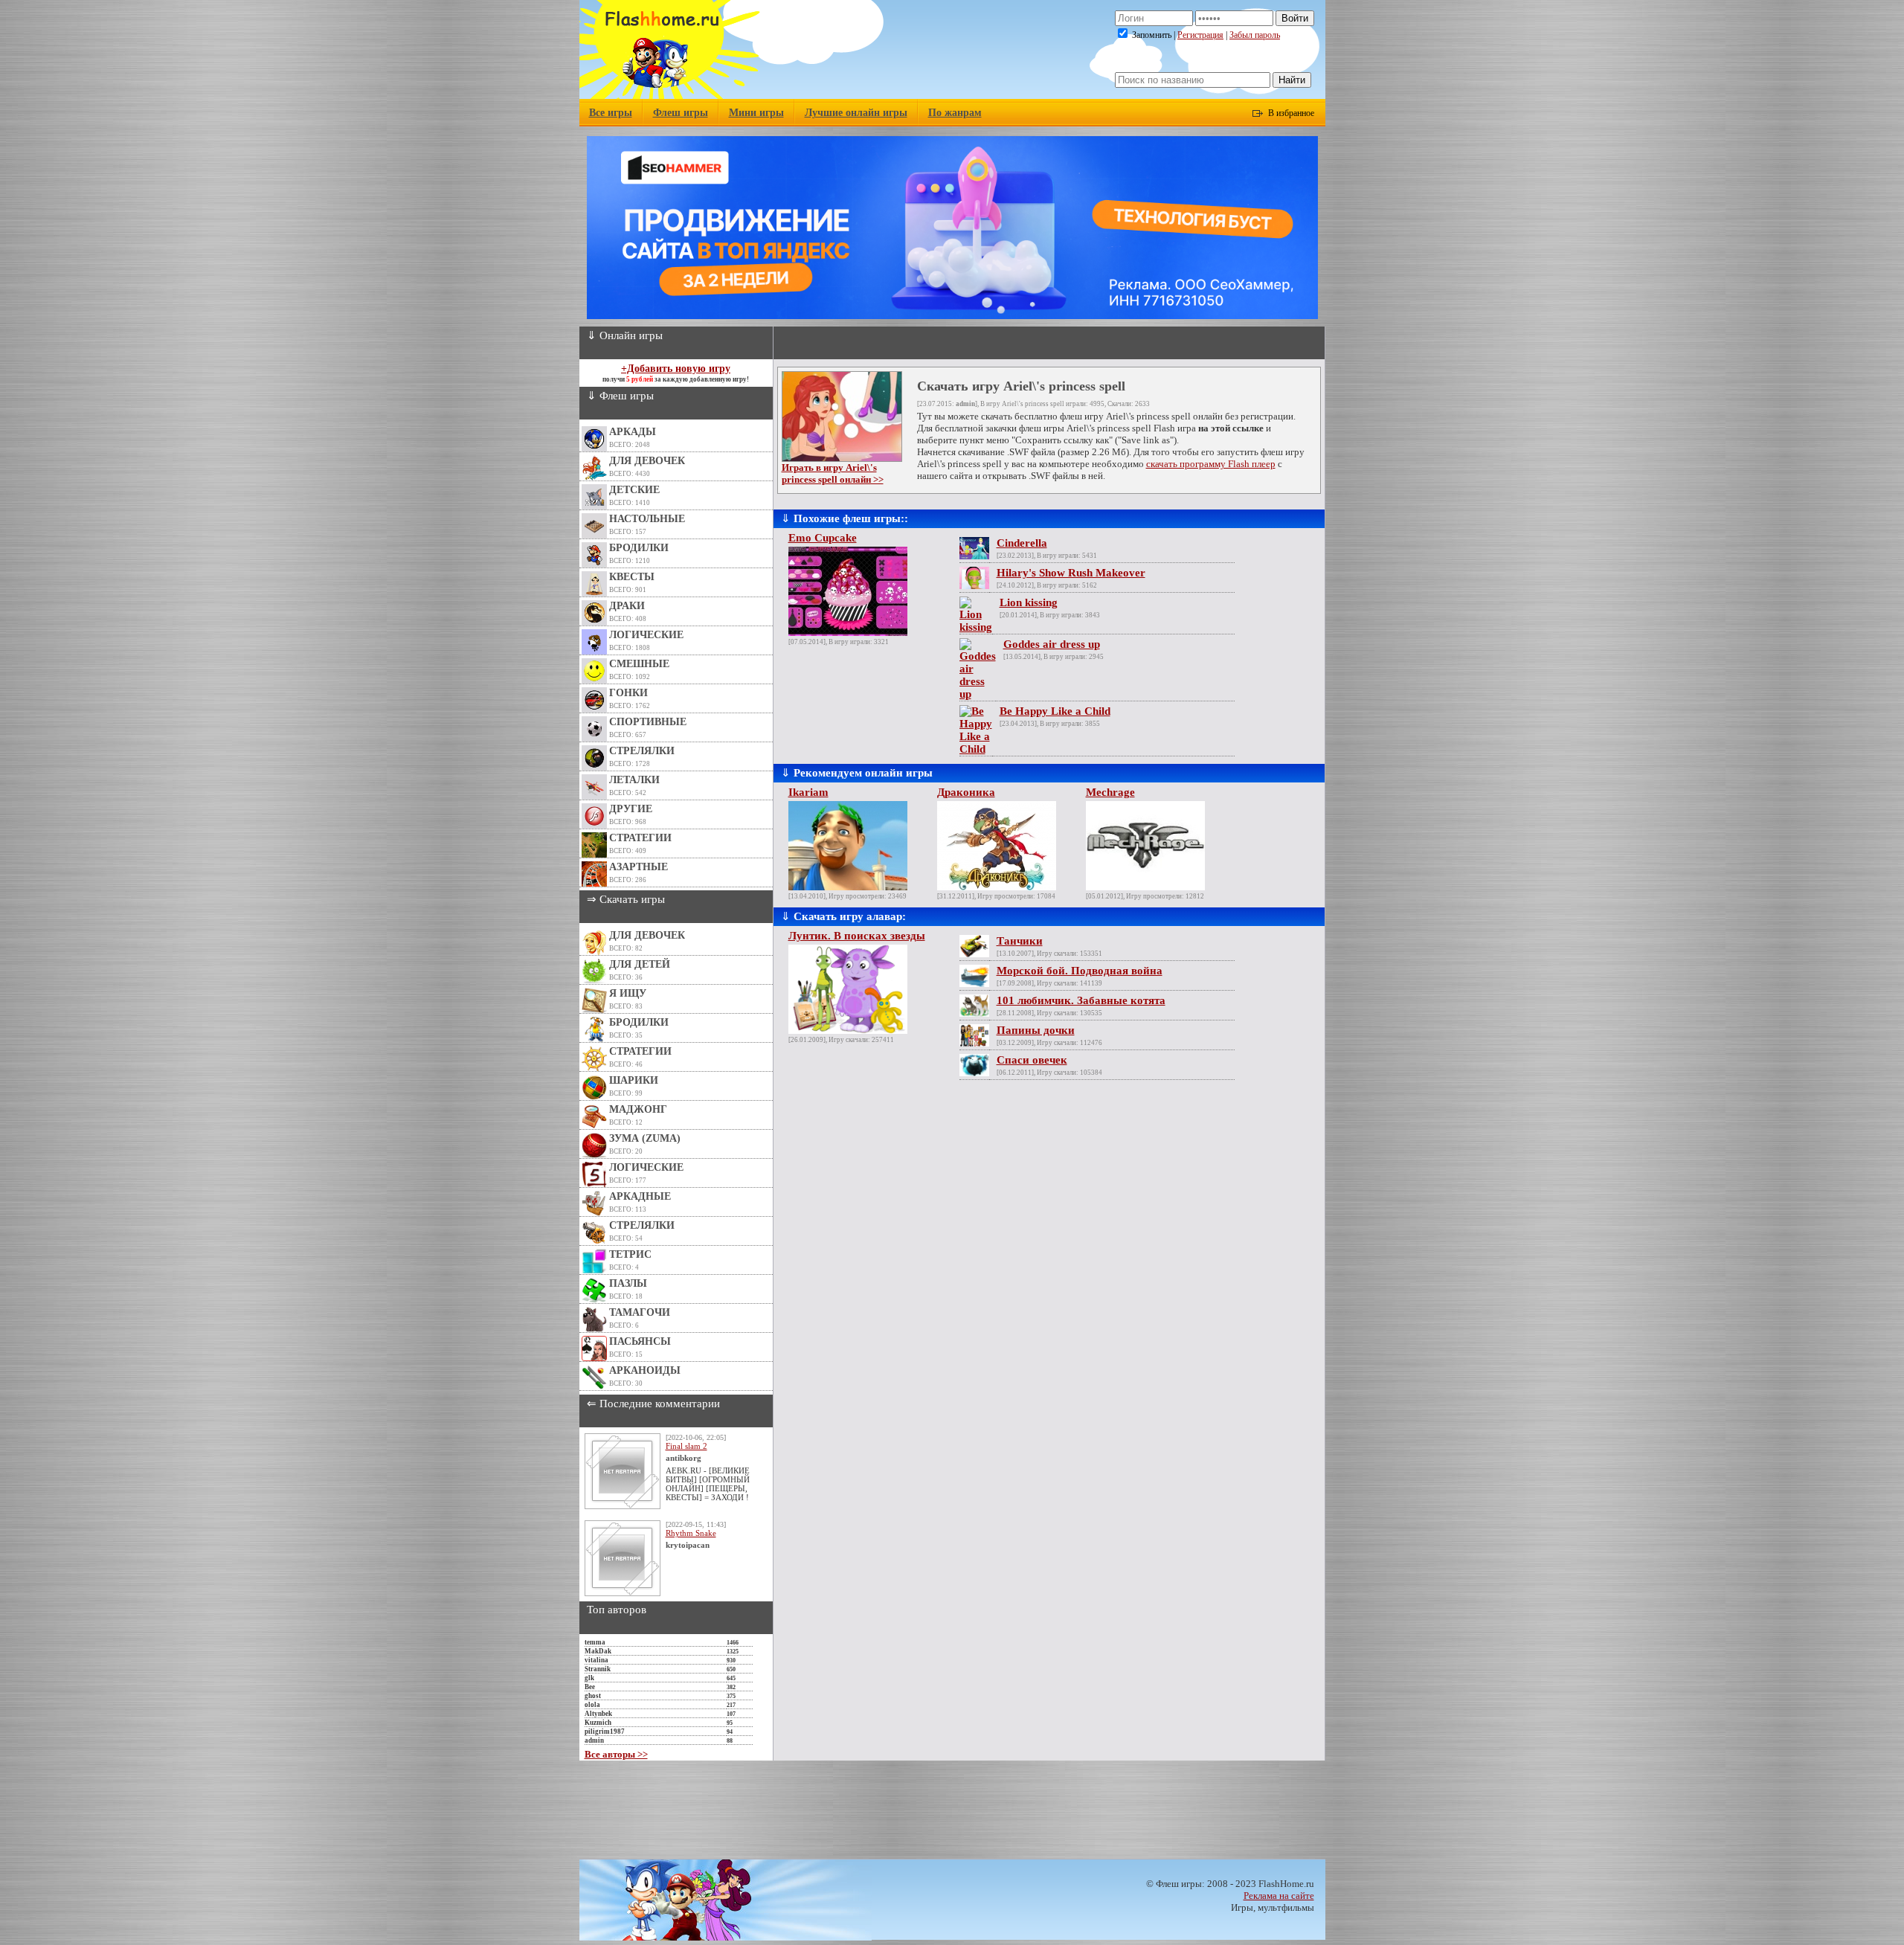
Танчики (1020, 941)
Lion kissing (1029, 602)
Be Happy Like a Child (1055, 711)
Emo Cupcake (823, 538)
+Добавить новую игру (676, 369)
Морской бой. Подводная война (1080, 971)
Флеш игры (681, 113)
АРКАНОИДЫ (645, 1370)
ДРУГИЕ (631, 809)
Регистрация (1200, 35)
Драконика (966, 792)
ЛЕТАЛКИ (634, 780)
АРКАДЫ (633, 432)
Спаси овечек (1032, 1060)
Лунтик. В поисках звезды (857, 936)
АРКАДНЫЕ (640, 1196)
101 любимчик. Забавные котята (1081, 1000)
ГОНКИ (628, 693)
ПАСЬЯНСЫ (640, 1341)
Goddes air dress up (1052, 644)
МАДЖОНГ (638, 1109)
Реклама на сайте (1279, 1896)
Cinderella (1022, 543)
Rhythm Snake (691, 1533)
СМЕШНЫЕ (639, 664)
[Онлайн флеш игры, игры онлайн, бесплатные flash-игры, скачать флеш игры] (670, 96)
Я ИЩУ (628, 993)
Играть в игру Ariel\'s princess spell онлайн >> (833, 473)
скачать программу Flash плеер (1211, 464)
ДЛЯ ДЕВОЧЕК (647, 461)
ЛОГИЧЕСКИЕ (646, 635)
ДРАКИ (627, 606)
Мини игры (756, 113)
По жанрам (955, 113)
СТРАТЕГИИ (640, 838)
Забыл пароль (1255, 35)
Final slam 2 (686, 1446)
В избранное (1291, 113)
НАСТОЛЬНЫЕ (647, 519)
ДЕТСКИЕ (634, 490)
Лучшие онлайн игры (856, 113)
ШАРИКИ (634, 1080)
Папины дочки (1036, 1030)
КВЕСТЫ (632, 577)
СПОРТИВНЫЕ (648, 722)
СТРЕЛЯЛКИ (642, 751)
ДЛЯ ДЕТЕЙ (640, 964)
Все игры (611, 113)
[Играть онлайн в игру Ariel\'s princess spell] (842, 459)
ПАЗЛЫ (628, 1283)
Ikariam (808, 792)
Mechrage (1110, 792)
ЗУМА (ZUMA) (645, 1138)
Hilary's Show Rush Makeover (1071, 573)
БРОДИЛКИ (639, 548)
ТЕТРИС (630, 1254)
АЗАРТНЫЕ (639, 867)
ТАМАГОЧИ (640, 1312)
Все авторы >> (616, 1754)
